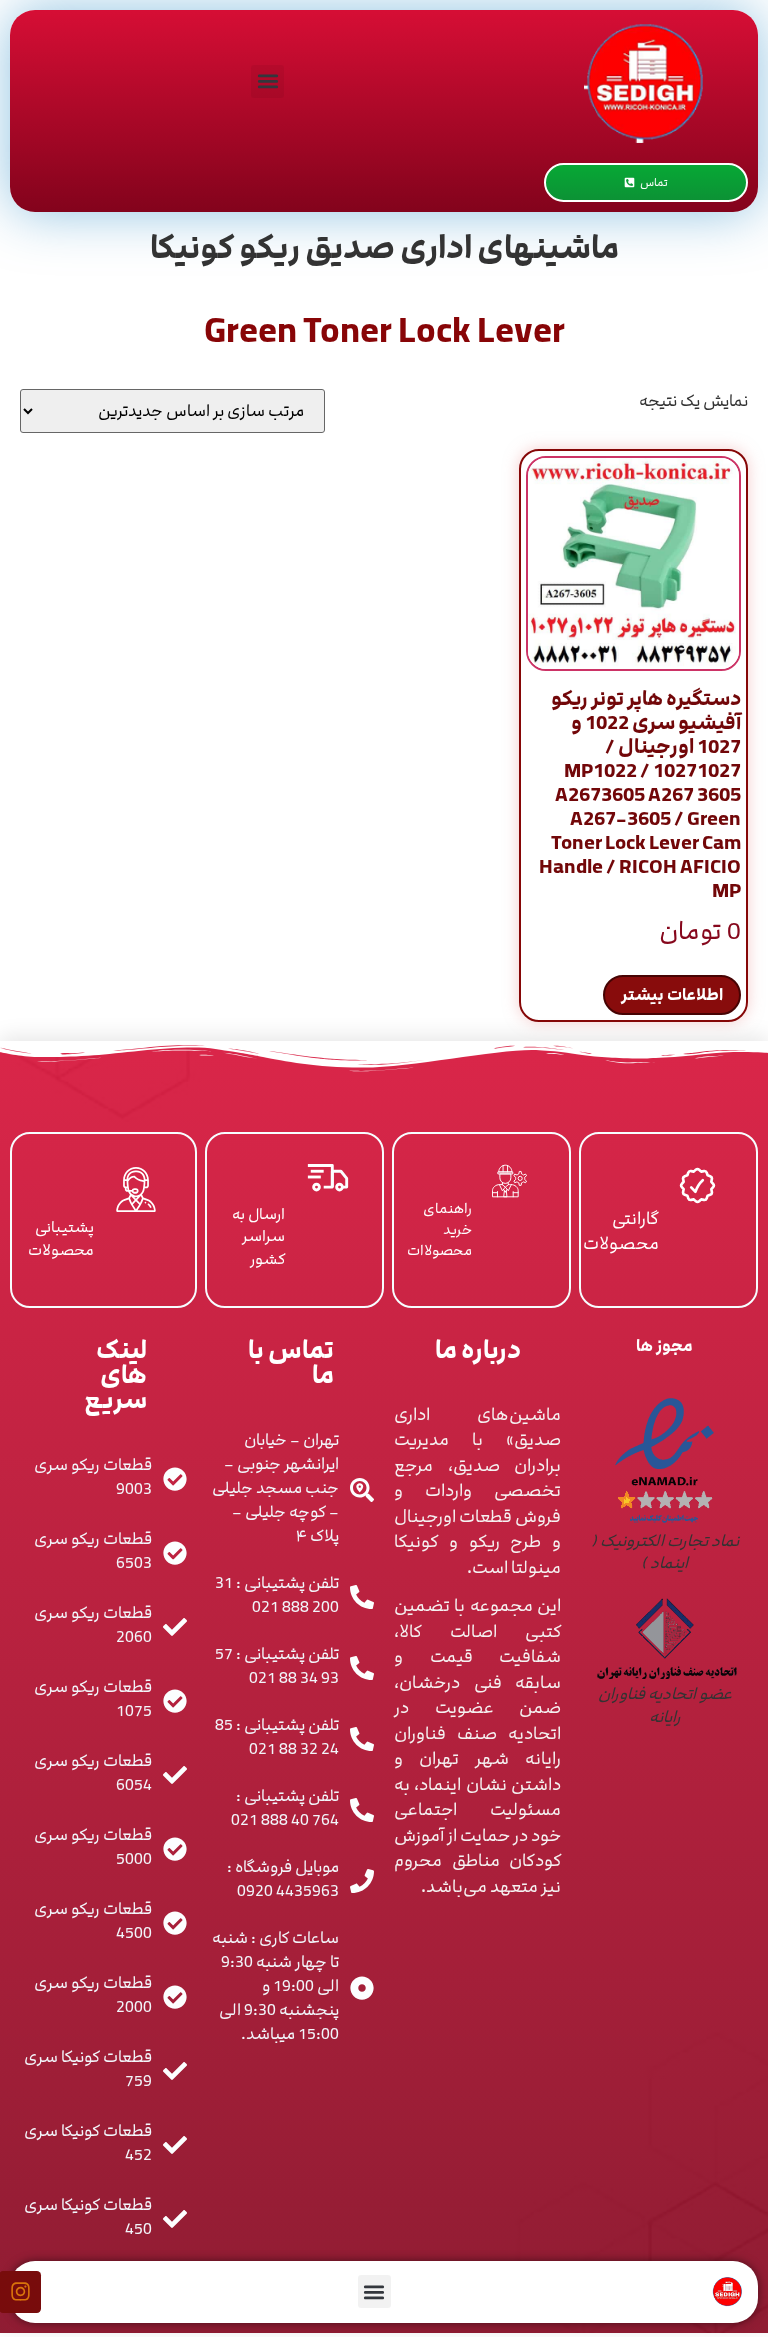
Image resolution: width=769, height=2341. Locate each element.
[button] (267, 81)
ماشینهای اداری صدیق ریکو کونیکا (384, 248)
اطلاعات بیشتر (672, 995)
